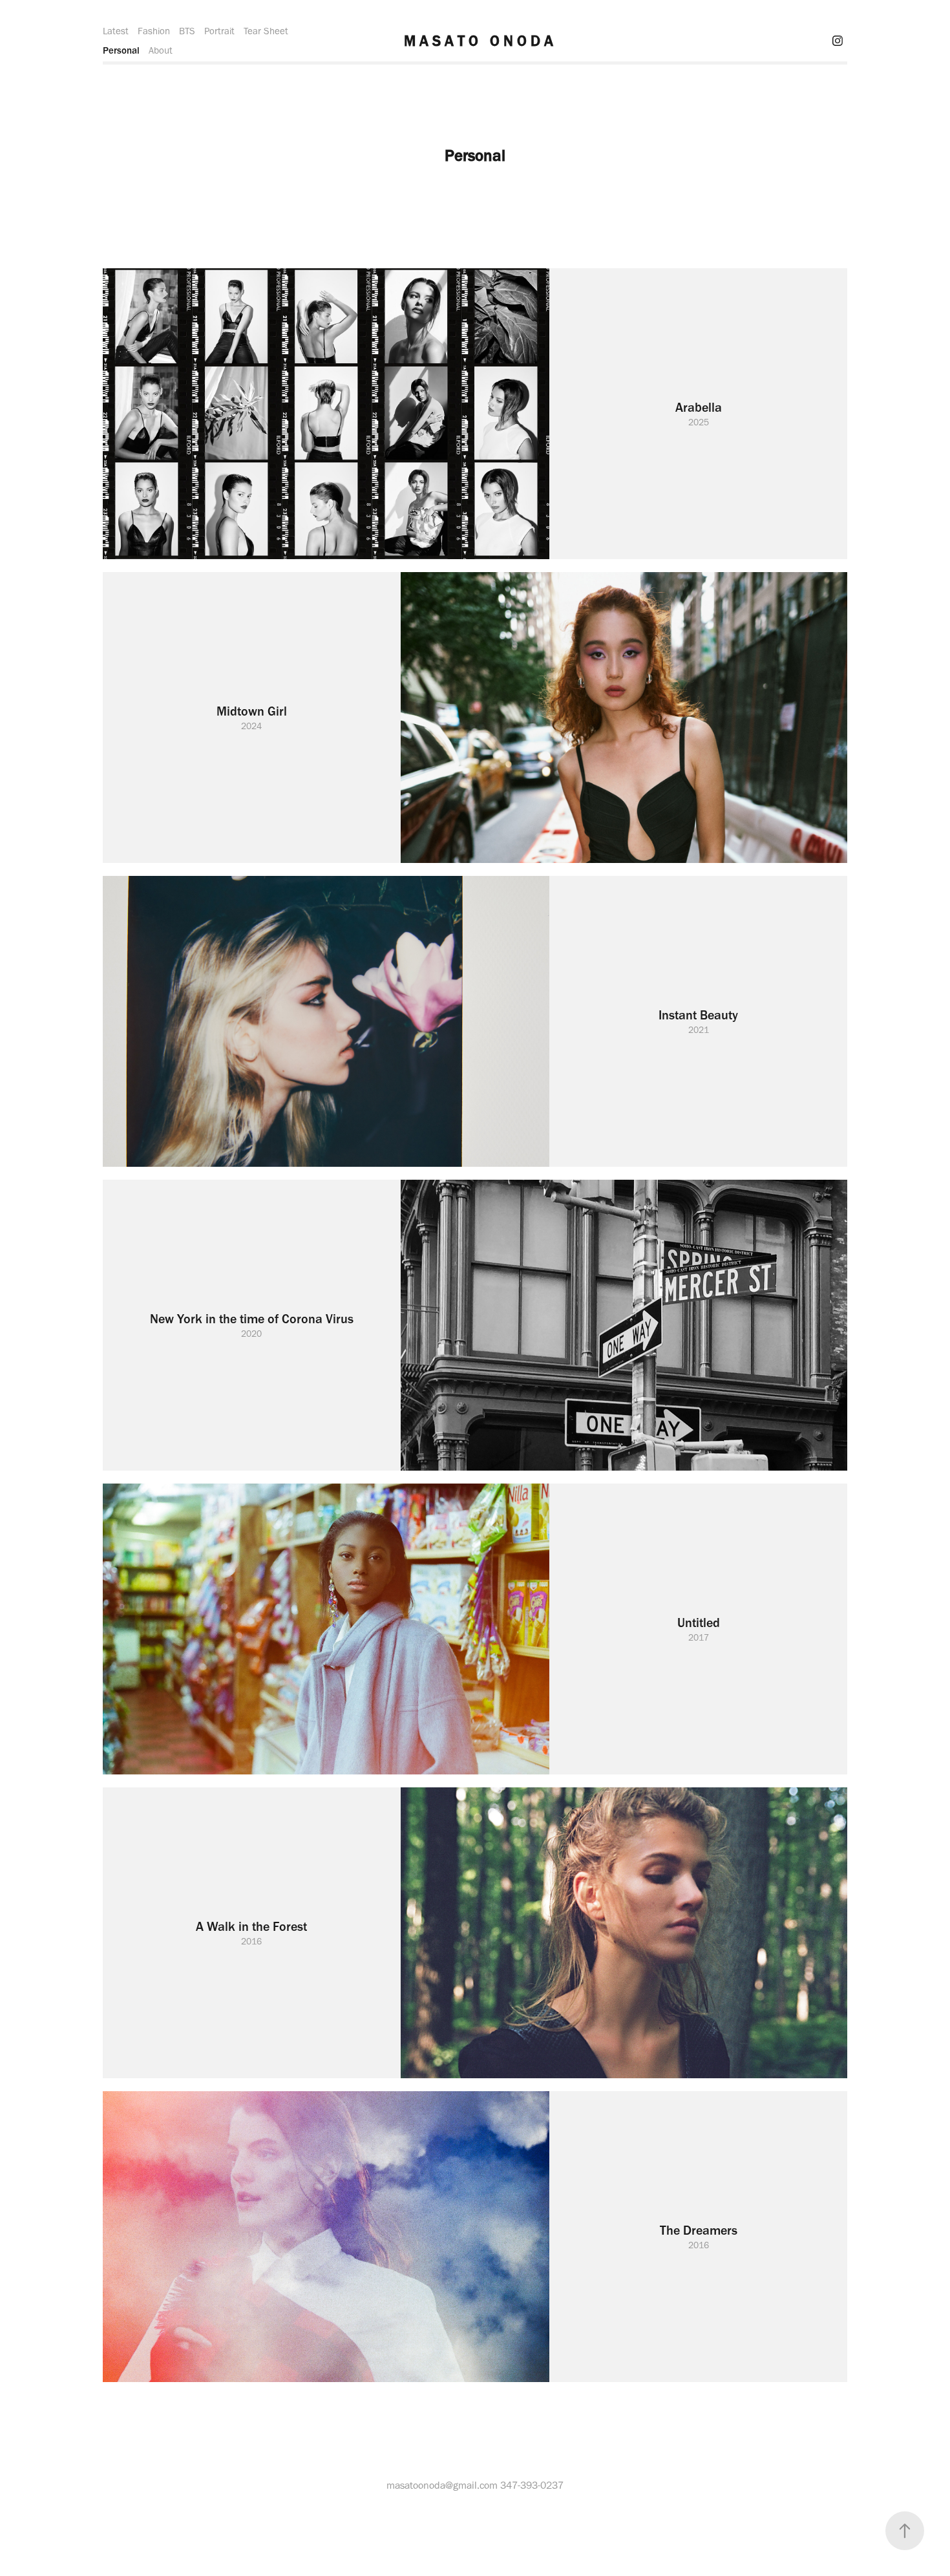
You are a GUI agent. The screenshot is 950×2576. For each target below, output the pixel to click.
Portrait (219, 31)
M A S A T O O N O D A (479, 41)
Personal (121, 50)
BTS (187, 31)
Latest (116, 31)
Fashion (154, 31)
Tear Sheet (266, 31)
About (161, 50)
